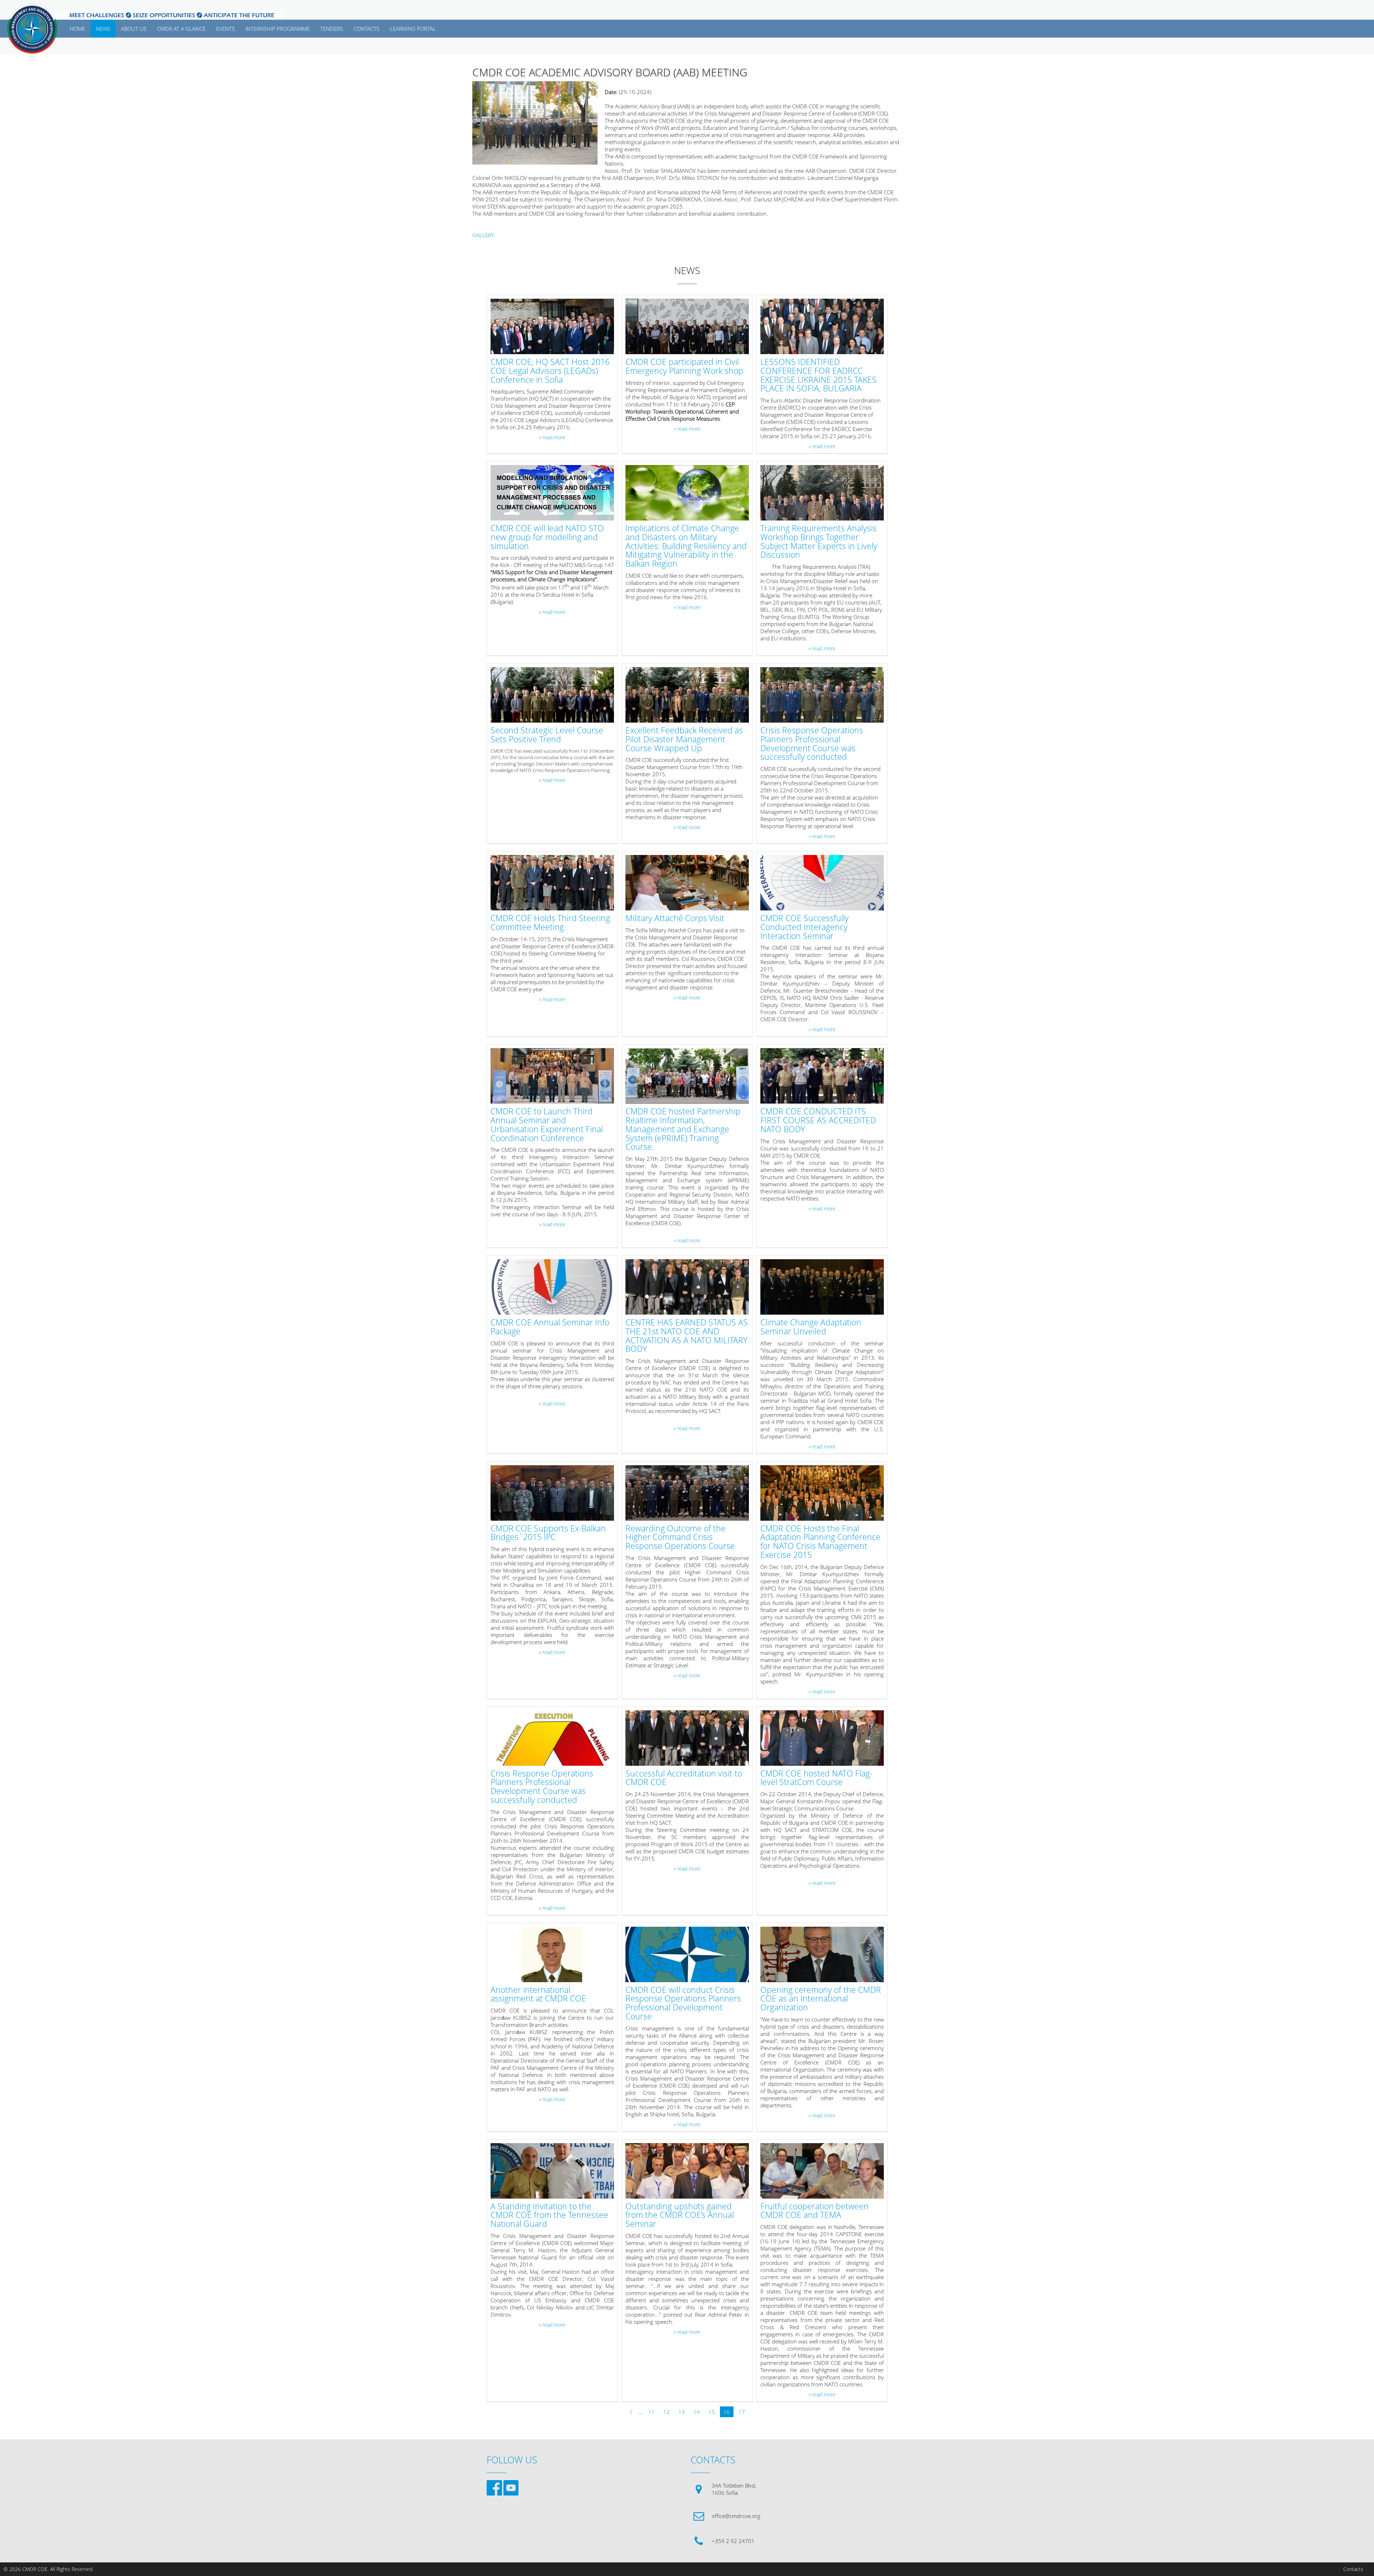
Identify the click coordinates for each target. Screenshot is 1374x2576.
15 (712, 2412)
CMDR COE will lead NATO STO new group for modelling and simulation (547, 537)
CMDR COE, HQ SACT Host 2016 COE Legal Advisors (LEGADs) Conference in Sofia (550, 371)
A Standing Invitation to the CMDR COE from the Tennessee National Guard (549, 2215)
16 (727, 2412)
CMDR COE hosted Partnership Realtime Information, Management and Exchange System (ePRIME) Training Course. (683, 1129)
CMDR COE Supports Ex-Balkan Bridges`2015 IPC (548, 1533)
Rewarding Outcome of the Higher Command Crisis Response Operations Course (680, 1538)
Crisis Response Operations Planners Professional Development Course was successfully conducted (812, 744)
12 (667, 2412)
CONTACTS (366, 29)
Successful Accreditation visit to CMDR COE (684, 1778)
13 (682, 2412)
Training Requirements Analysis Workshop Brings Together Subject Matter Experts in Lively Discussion (819, 542)
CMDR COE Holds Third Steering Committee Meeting (550, 923)
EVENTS (225, 29)
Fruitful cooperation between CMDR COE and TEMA (815, 2211)
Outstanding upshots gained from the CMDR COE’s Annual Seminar (680, 2215)
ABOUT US (134, 29)
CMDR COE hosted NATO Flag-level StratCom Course (816, 1778)
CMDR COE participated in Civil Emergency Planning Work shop (684, 367)
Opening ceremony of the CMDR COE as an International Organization (821, 1999)
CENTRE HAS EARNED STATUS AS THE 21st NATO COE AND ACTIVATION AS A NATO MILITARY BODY (687, 1336)
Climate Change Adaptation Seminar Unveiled (811, 1327)
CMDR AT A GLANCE (181, 29)
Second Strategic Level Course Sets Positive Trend (547, 735)
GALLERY (483, 235)
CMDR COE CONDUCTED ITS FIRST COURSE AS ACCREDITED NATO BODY (818, 1120)
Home (77, 29)
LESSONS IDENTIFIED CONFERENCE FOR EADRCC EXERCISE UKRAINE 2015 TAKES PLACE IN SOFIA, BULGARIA (818, 375)
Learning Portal (413, 29)
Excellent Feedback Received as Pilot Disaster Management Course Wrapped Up (684, 739)
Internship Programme (277, 29)
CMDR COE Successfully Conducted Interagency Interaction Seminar (805, 927)
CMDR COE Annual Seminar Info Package (550, 1327)
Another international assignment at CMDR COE (538, 1995)
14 (697, 2412)
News (103, 29)
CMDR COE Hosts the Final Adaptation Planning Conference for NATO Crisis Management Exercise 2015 (820, 1542)
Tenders (332, 29)
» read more (552, 438)
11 (652, 2412)
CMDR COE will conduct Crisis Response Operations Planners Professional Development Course (683, 2003)
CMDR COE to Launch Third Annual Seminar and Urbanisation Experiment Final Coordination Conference (547, 1125)
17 (742, 2412)
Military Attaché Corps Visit (675, 918)
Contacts (1353, 2569)
